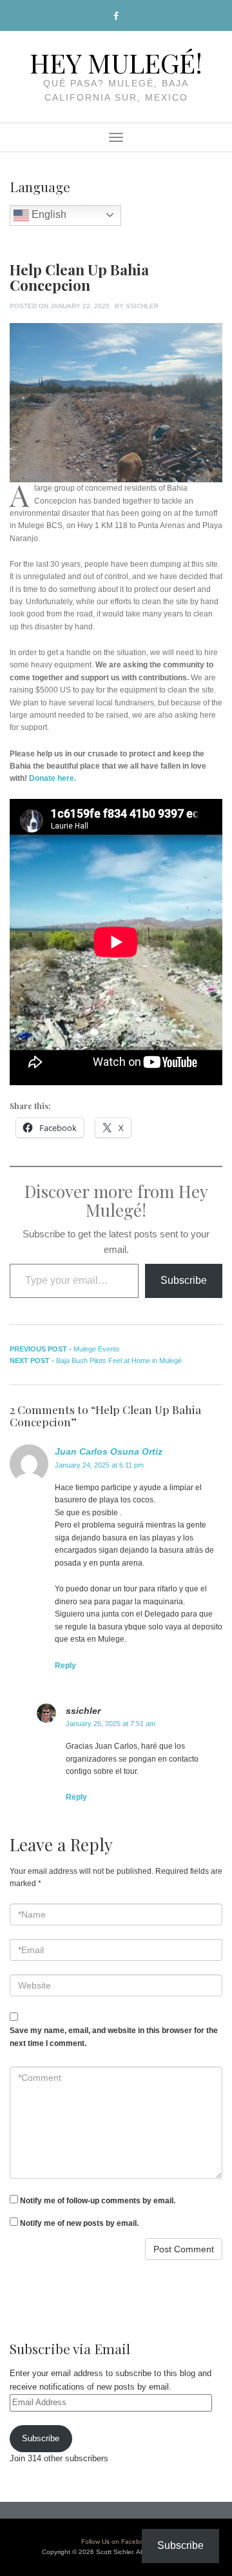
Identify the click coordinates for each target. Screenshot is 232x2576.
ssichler (142, 306)
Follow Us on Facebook (116, 2542)
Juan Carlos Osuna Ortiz (109, 1451)
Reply (65, 1666)
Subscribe (184, 1280)
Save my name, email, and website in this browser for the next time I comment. (114, 2037)
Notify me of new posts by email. (79, 2223)
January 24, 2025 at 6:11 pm (99, 1465)
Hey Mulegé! (116, 62)
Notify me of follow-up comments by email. (98, 2201)
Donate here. (53, 778)
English (48, 214)
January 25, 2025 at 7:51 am (111, 1724)
